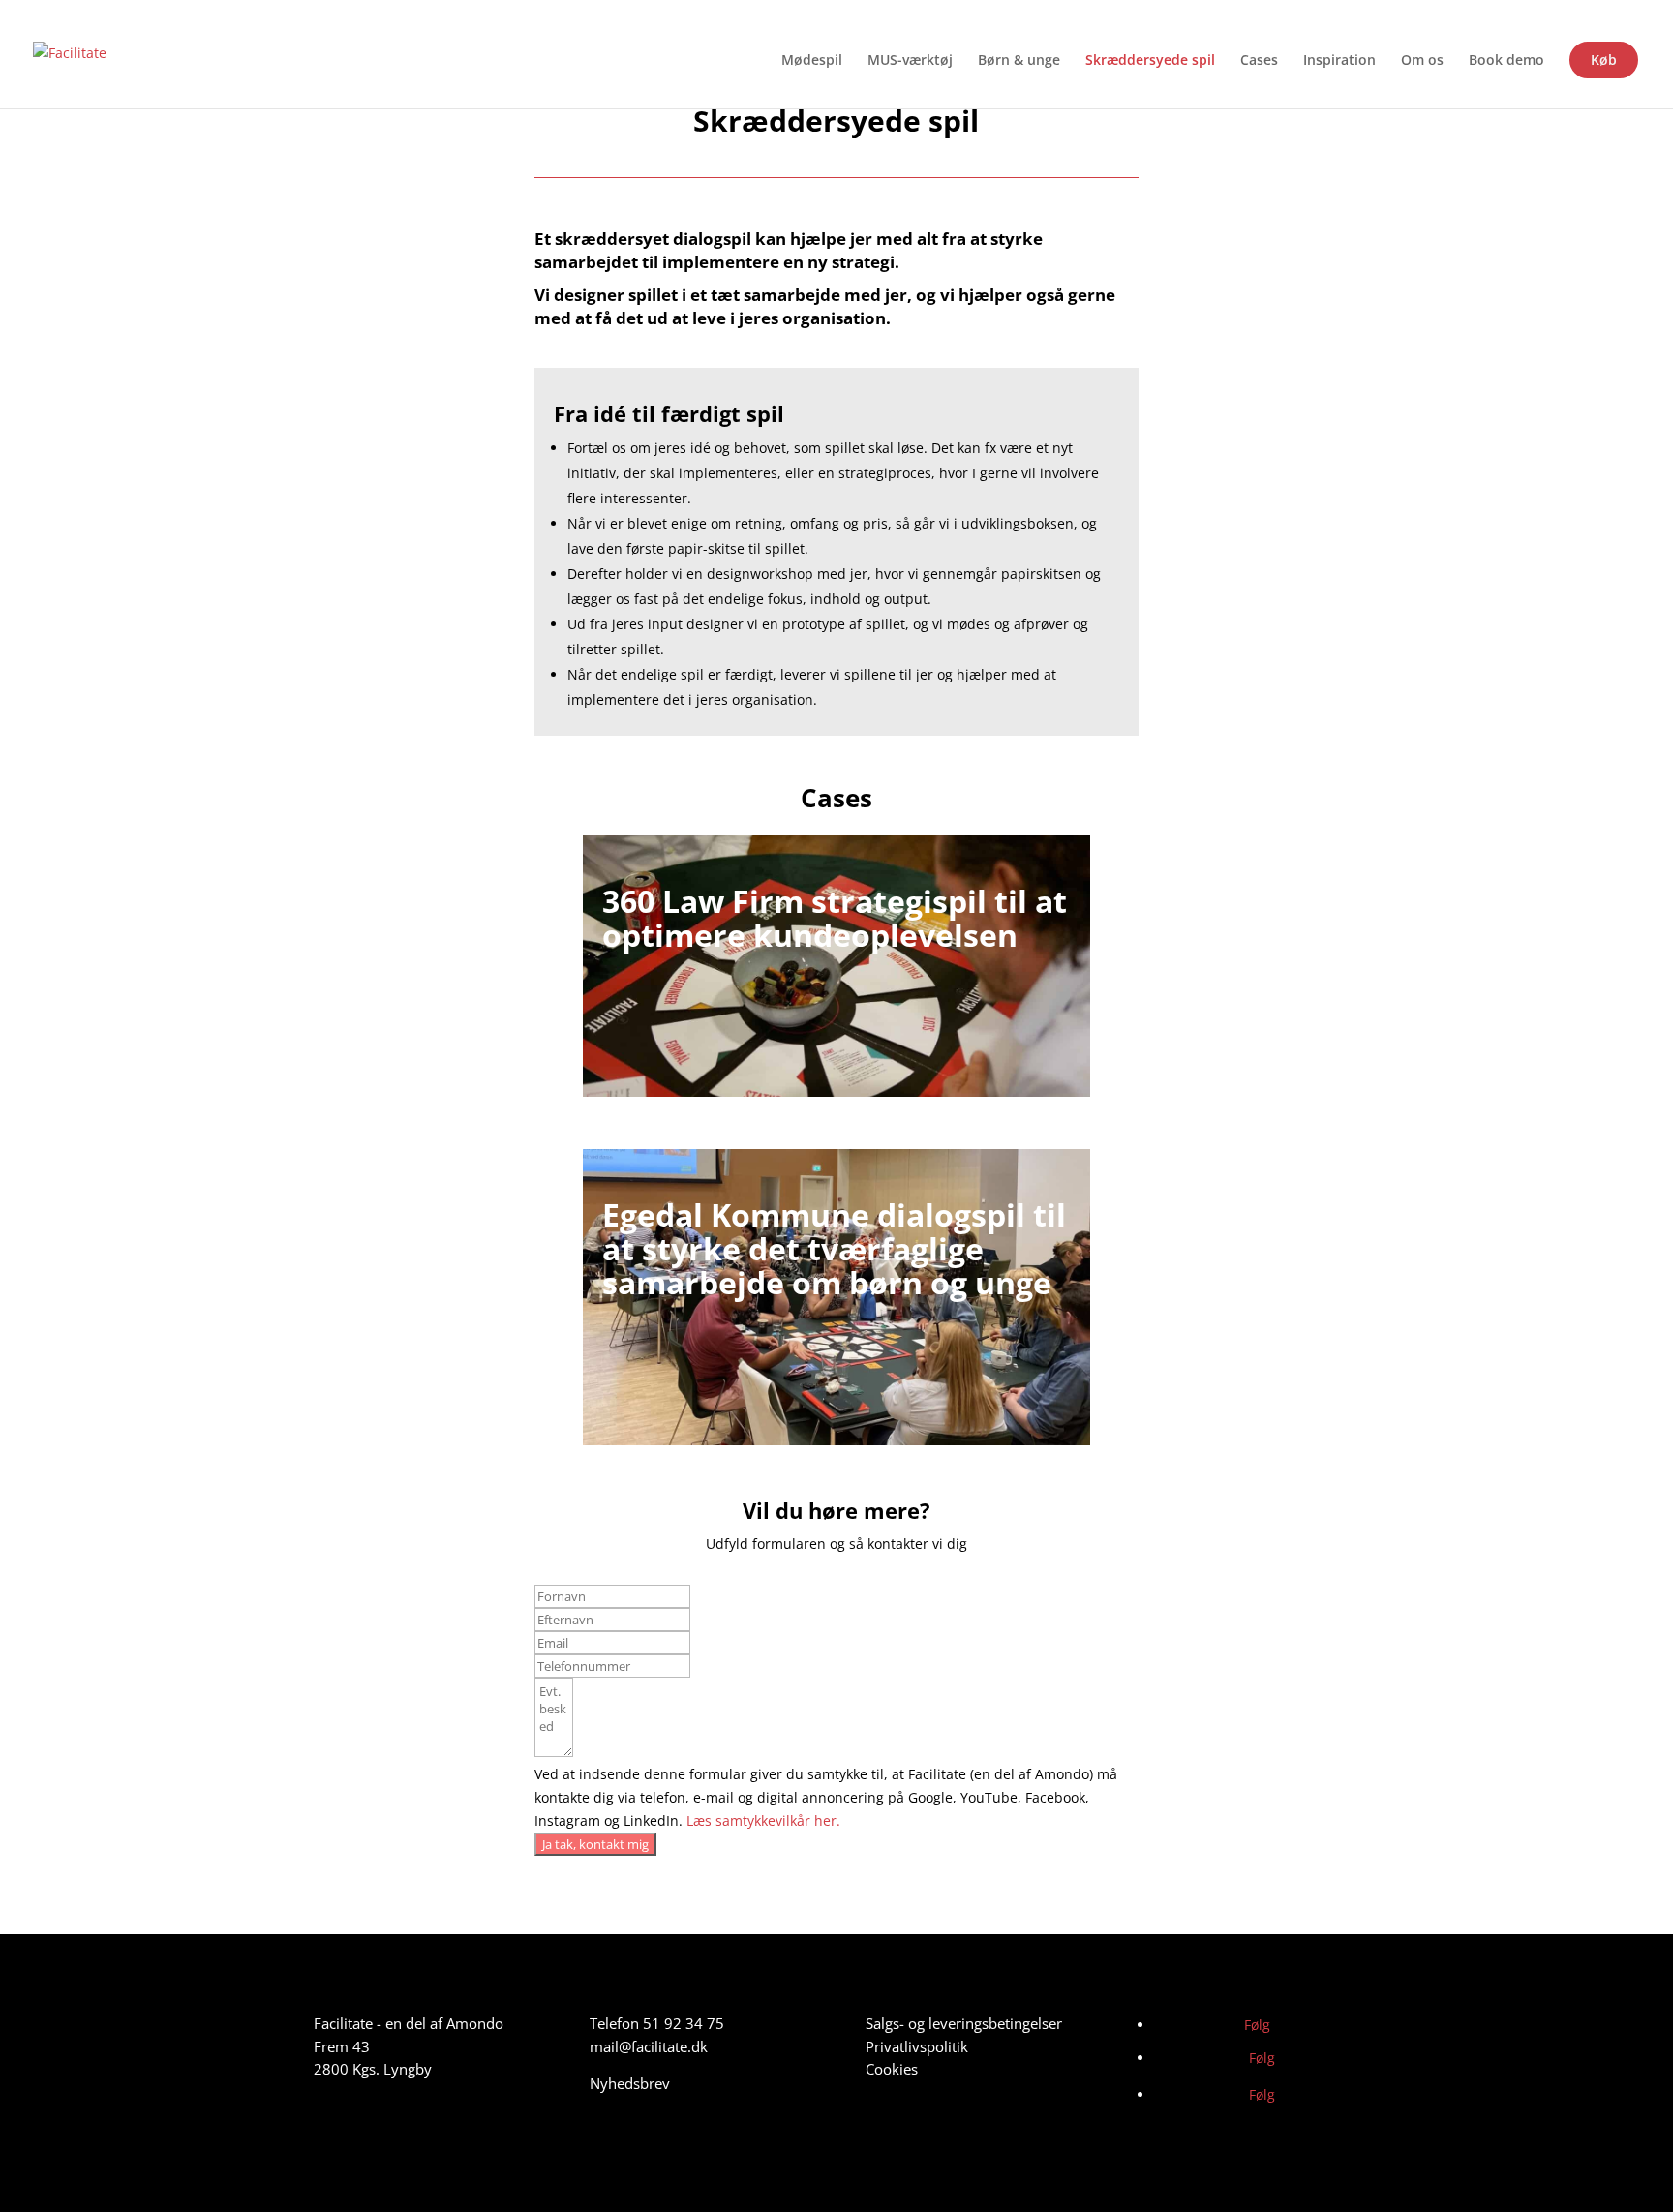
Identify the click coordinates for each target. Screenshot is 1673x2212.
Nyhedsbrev (630, 2083)
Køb (1604, 60)
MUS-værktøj (910, 61)
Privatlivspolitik (917, 2046)
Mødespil (812, 61)
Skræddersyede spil (1150, 61)
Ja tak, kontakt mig (595, 1844)
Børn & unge (1019, 61)
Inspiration (1339, 61)
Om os (1422, 61)
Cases (1259, 61)
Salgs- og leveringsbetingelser (964, 2023)
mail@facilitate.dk (649, 2046)
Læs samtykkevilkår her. (763, 1820)
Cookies (892, 2069)
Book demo (1506, 61)
